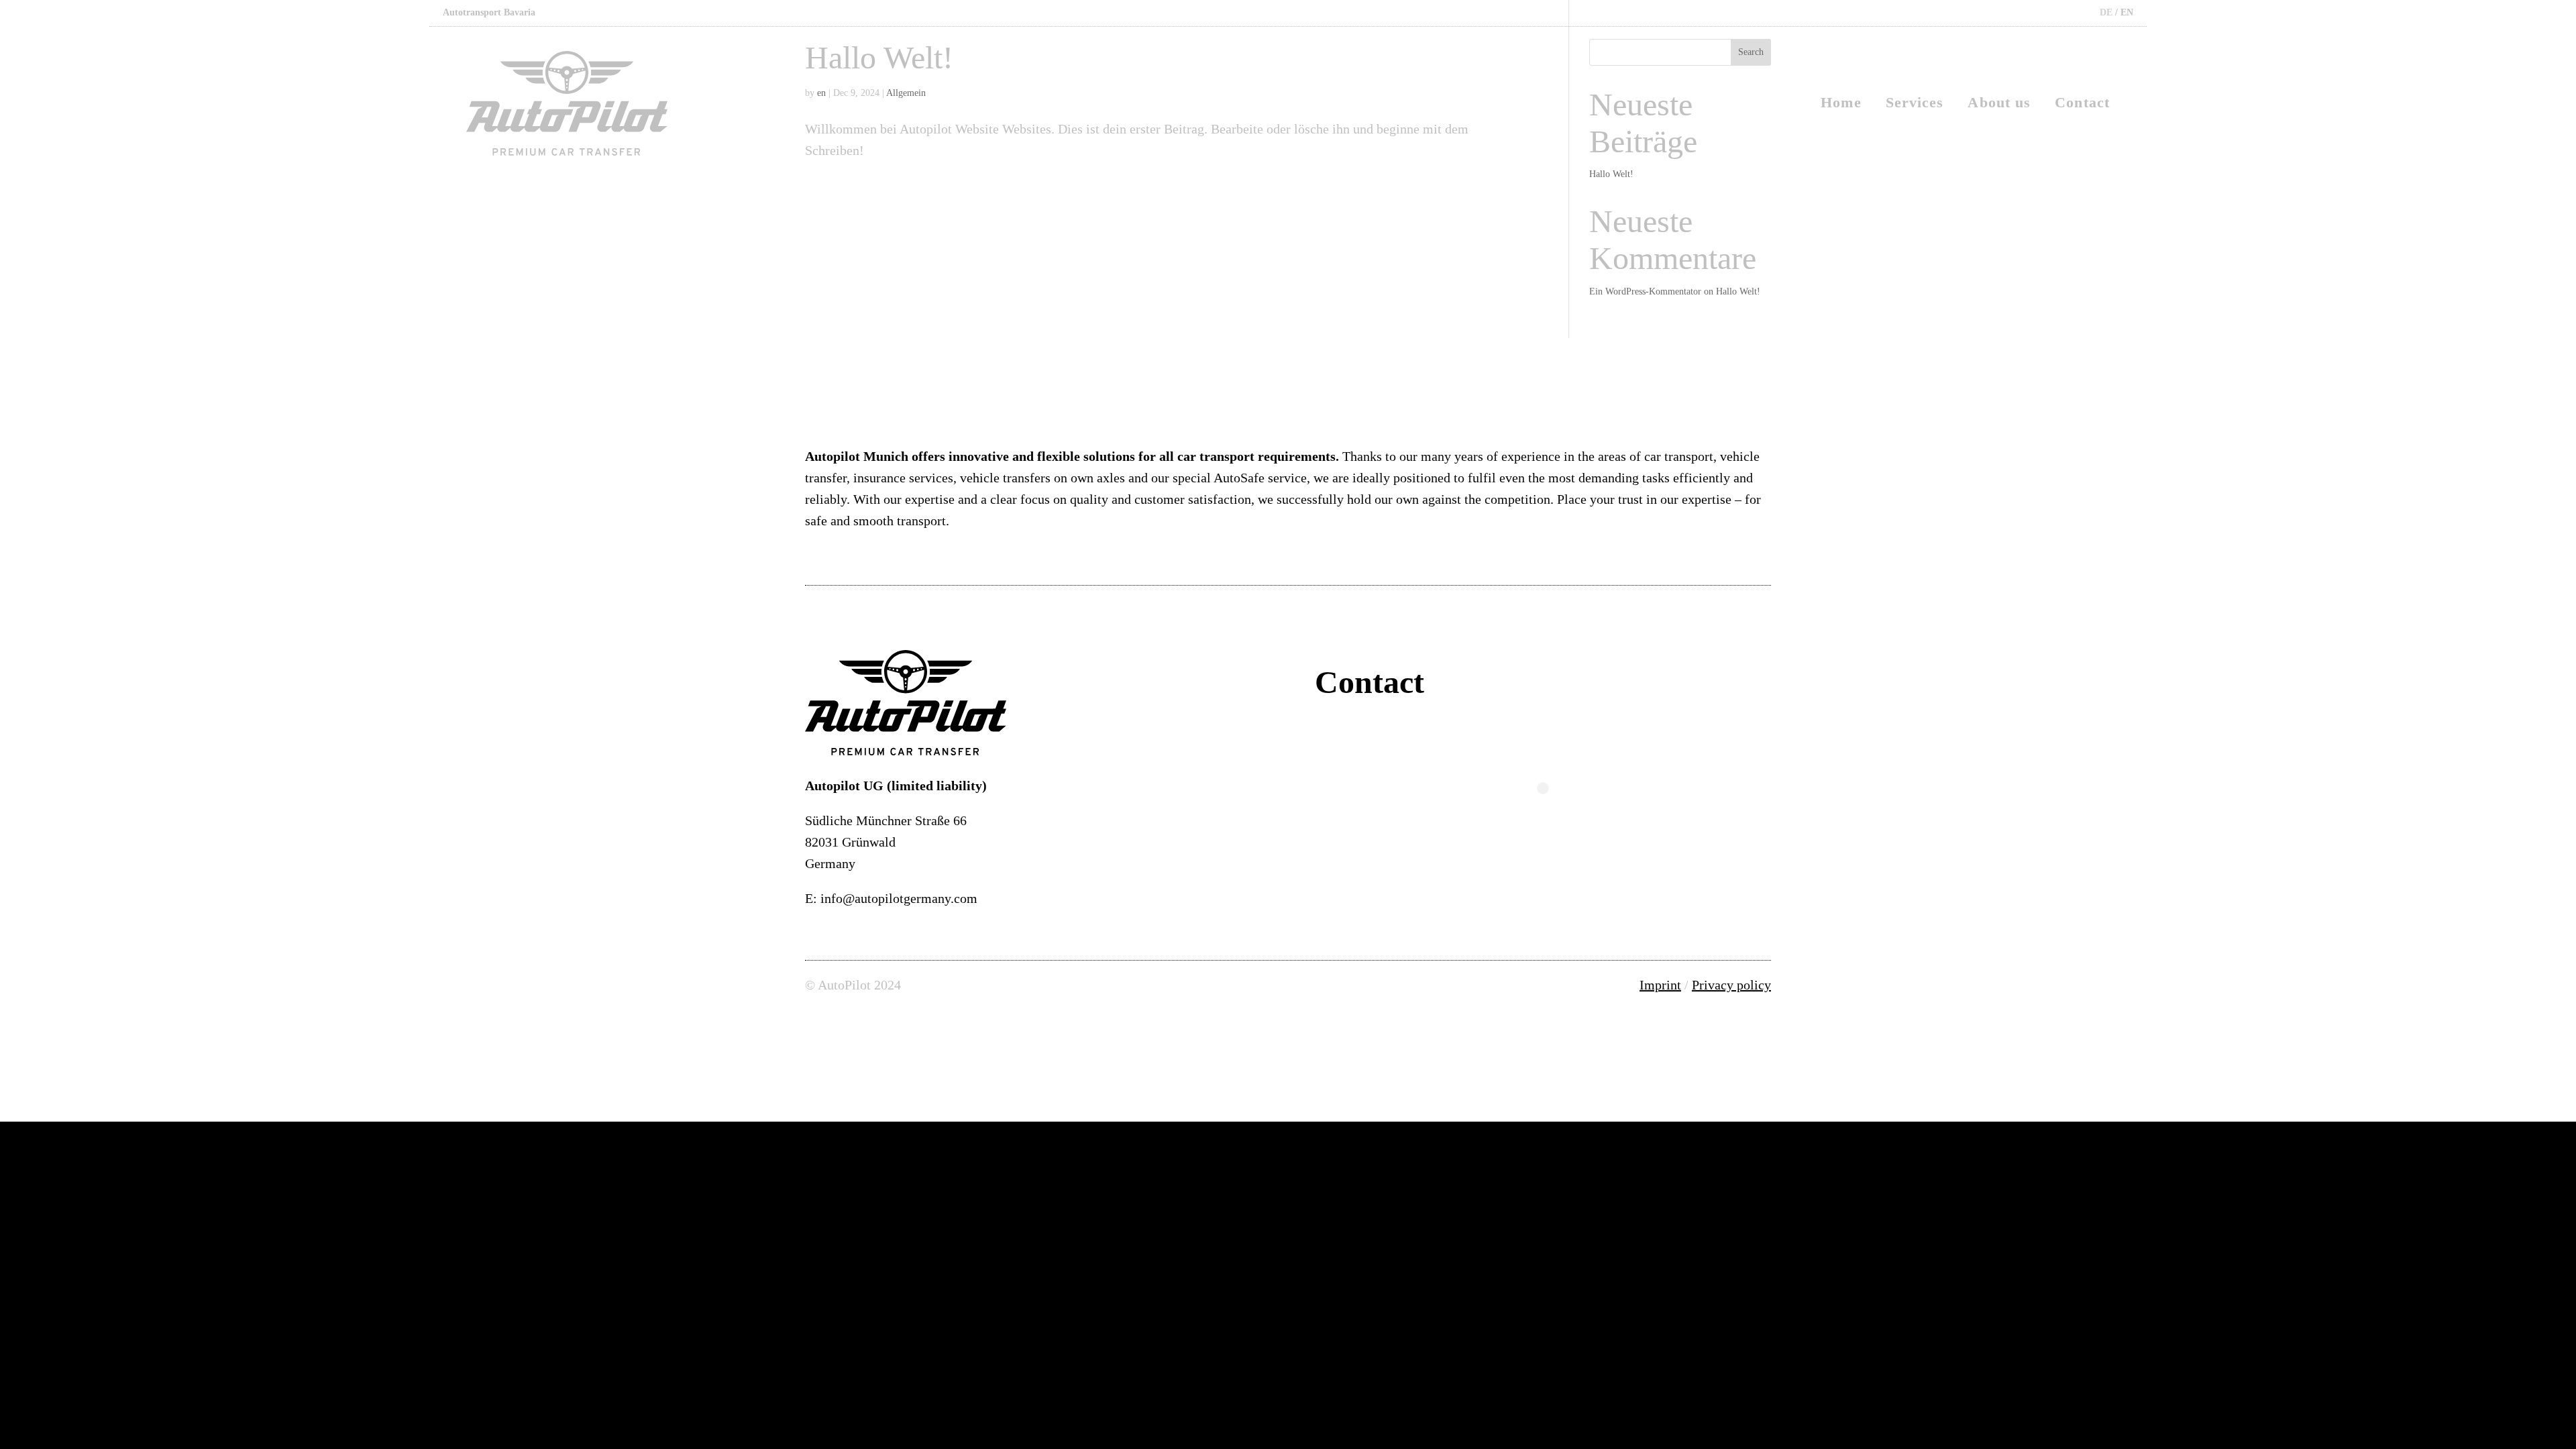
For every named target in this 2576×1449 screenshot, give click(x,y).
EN (2127, 12)
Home (1841, 104)
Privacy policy (1731, 985)
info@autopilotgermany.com (899, 898)
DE (2106, 12)
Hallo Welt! (1738, 291)
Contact (2082, 104)
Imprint (1660, 985)
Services (1915, 104)
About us (1999, 104)
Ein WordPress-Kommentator (1645, 291)
